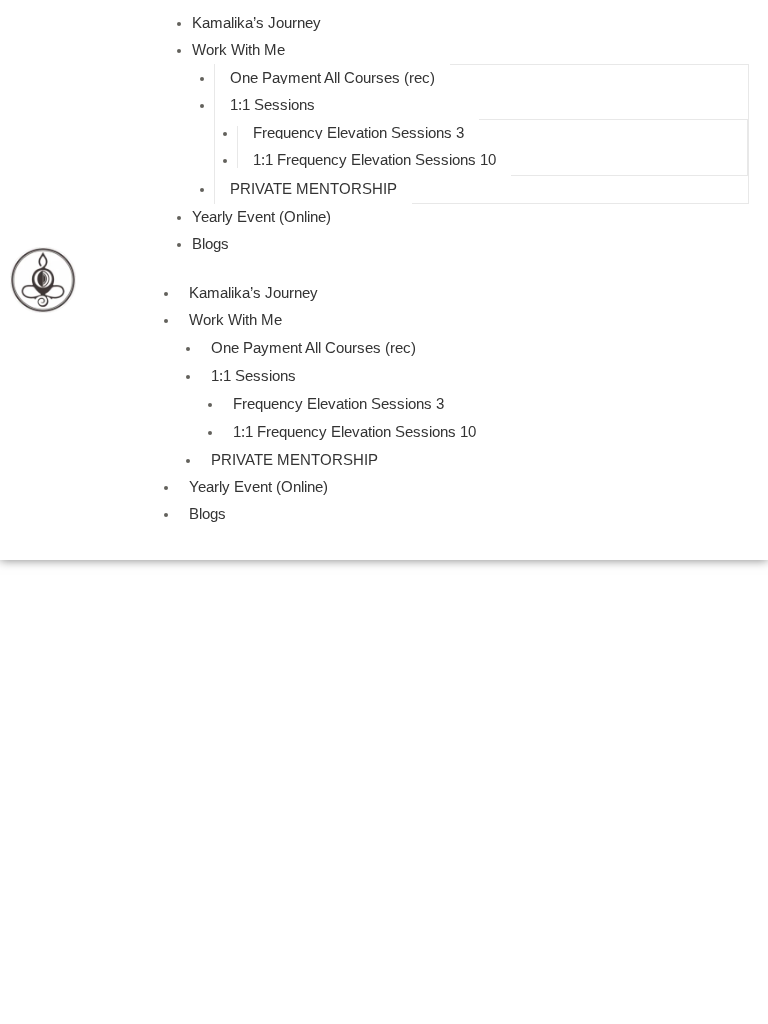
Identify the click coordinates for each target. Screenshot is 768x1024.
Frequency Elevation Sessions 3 (358, 133)
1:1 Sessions (272, 105)
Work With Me (238, 50)
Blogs (210, 244)
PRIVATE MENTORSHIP (313, 189)
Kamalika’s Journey (256, 23)
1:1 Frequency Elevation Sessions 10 (374, 160)
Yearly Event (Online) (261, 217)
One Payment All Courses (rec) (332, 78)
